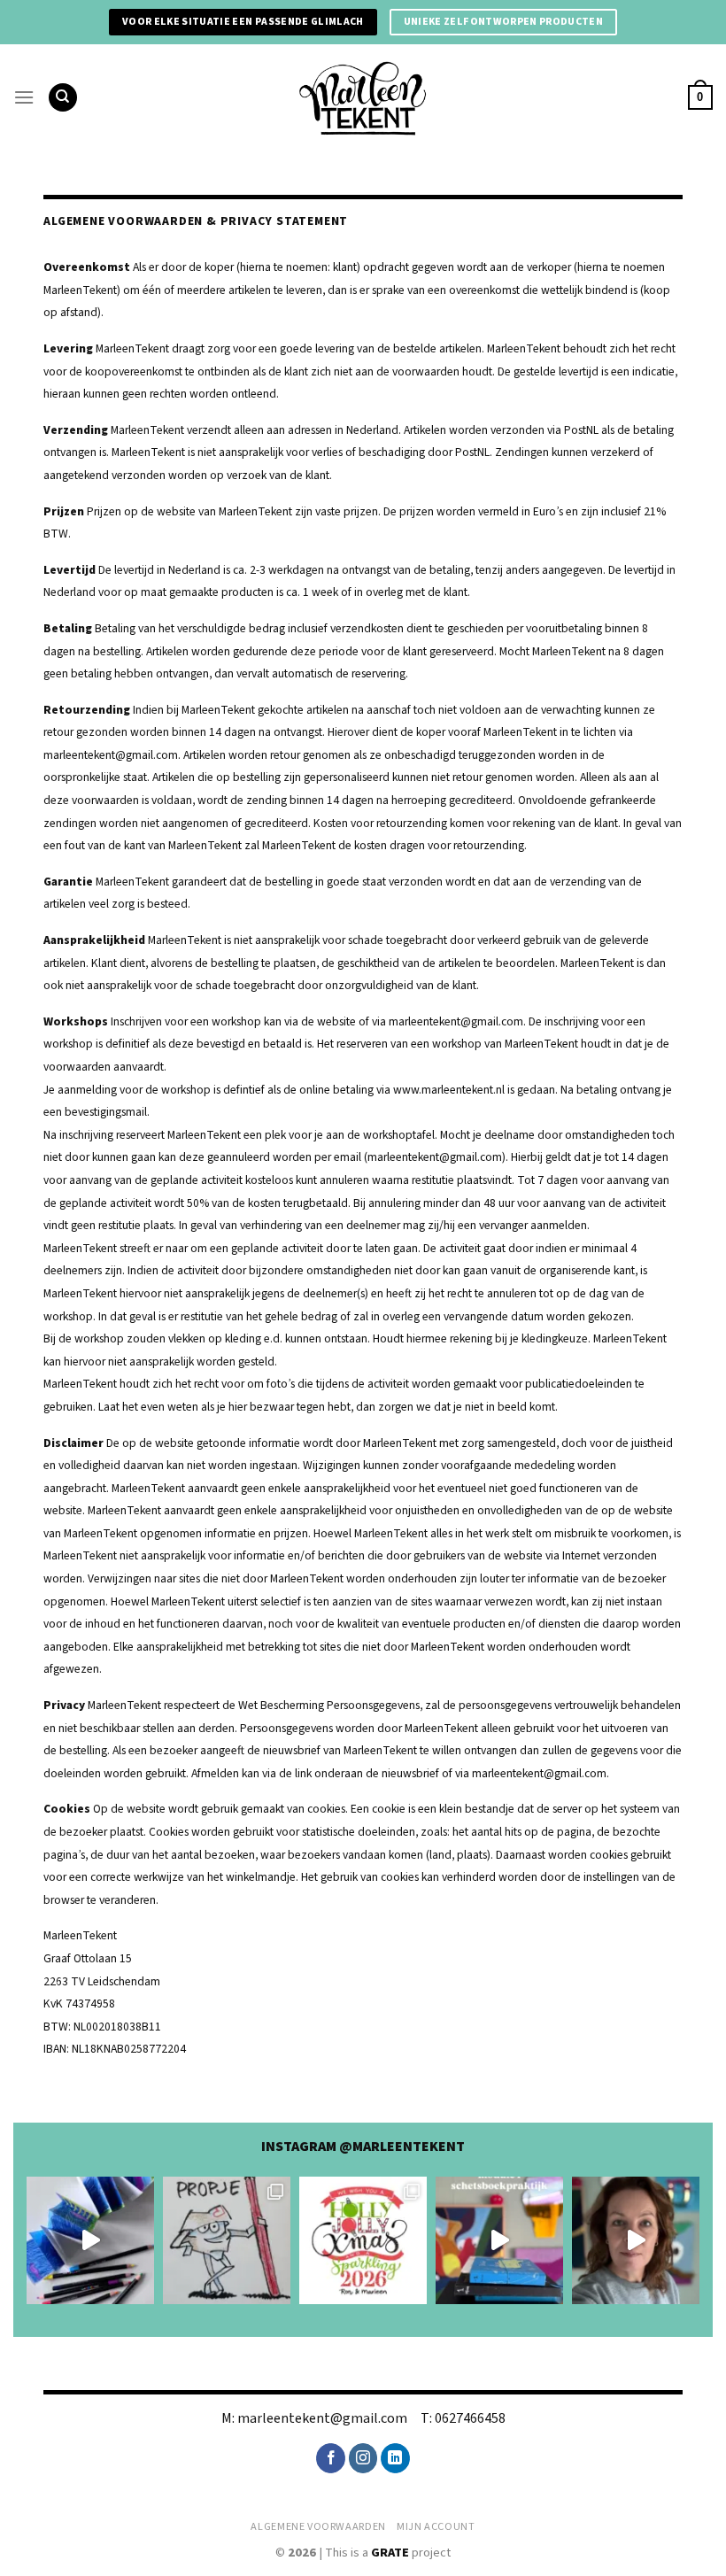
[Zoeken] (63, 98)
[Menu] (24, 97)
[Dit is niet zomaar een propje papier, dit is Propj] (227, 2240)
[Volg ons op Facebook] (331, 2458)
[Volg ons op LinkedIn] (395, 2458)
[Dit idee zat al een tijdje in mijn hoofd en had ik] (90, 2240)
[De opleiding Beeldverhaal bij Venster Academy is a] (636, 2240)
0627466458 (470, 2418)
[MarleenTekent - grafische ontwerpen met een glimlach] (363, 97)
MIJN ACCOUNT (436, 2526)
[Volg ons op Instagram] (363, 2458)
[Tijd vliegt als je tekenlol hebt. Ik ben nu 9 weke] (499, 2240)
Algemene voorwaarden (318, 2526)
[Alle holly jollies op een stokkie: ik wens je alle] (363, 2240)
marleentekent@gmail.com (322, 2418)
